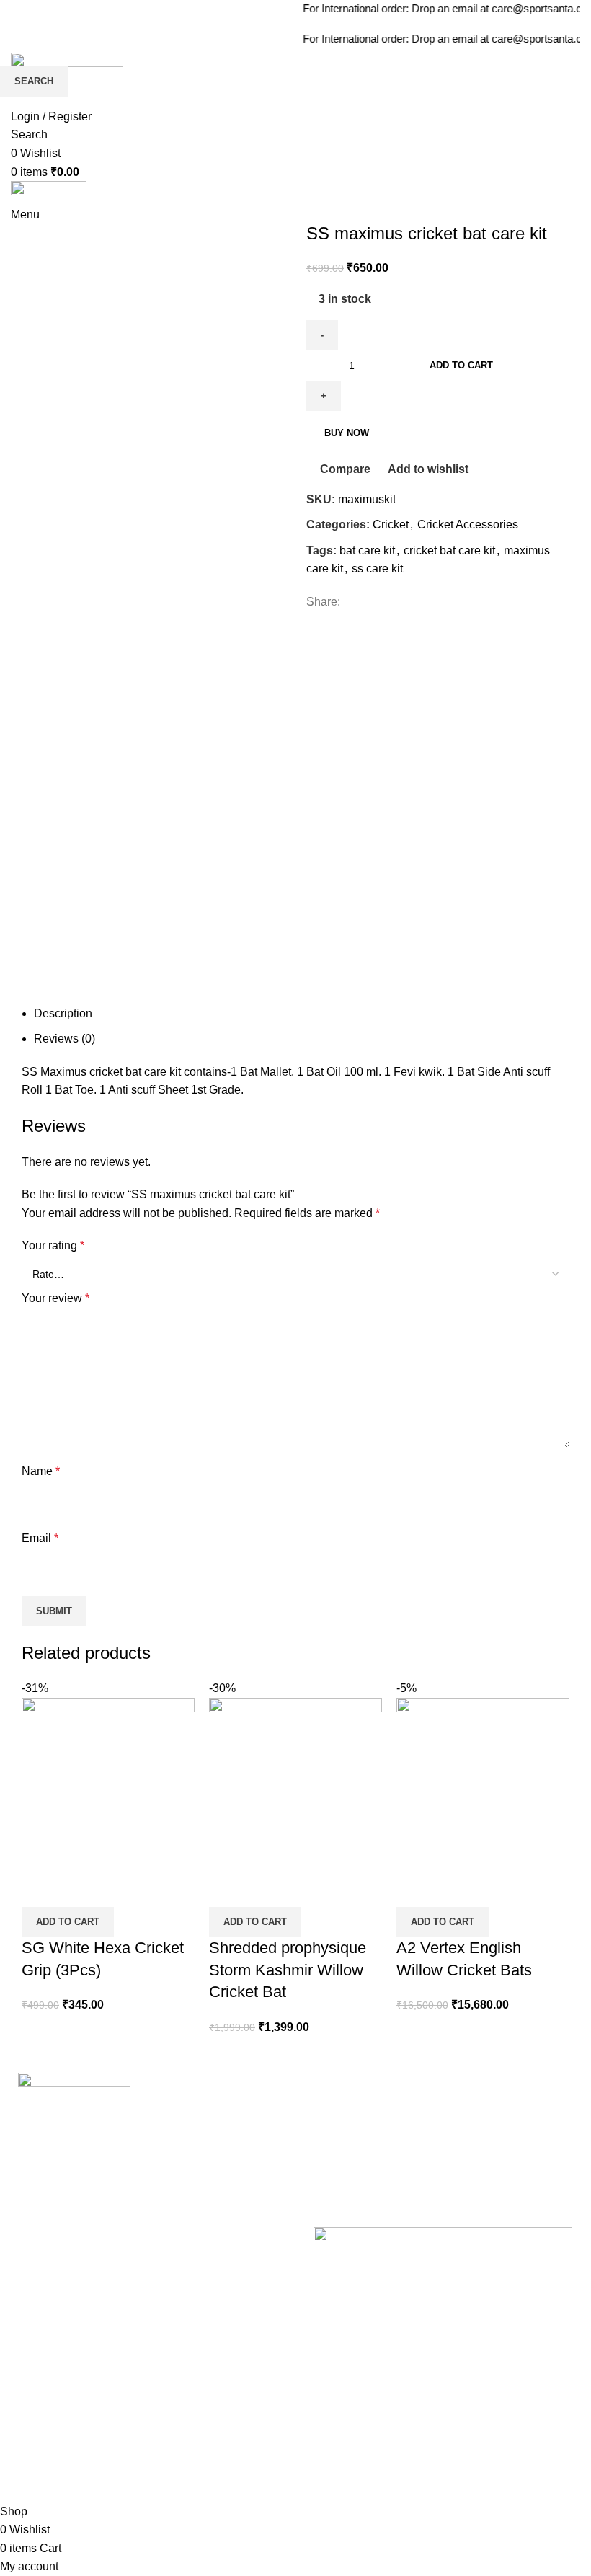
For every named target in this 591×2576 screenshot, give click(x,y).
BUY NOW (347, 433)
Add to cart (461, 365)
